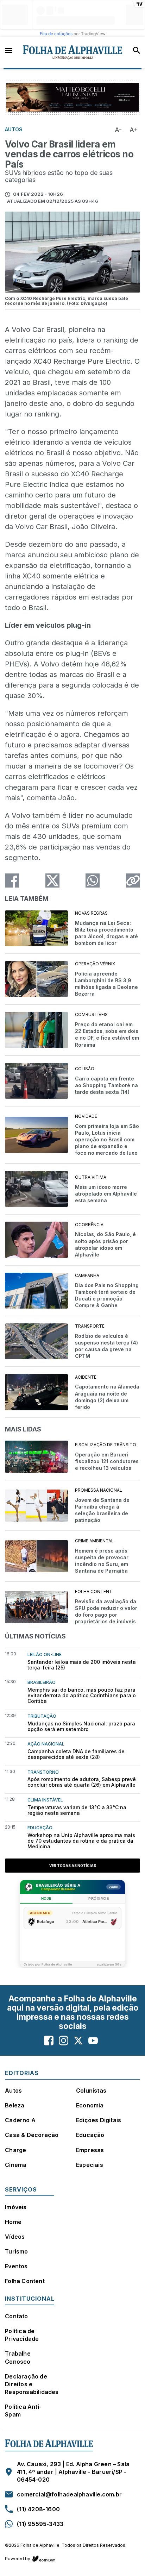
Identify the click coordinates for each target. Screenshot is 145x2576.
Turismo (16, 2251)
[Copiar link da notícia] (133, 880)
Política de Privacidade (22, 2335)
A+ (134, 130)
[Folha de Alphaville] (73, 52)
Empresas (90, 2150)
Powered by (18, 2559)
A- (118, 130)
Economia (90, 2105)
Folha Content (25, 2281)
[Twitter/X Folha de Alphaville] (78, 2041)
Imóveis (16, 2207)
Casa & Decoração (32, 2135)
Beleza (15, 2105)
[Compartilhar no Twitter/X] (52, 880)
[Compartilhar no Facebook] (12, 880)
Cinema (16, 2165)
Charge (15, 2150)
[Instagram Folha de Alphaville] (64, 2041)
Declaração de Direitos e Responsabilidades (32, 2384)
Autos (13, 2091)
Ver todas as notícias (73, 1866)
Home (13, 2222)
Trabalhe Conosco (18, 2357)
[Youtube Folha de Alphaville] (93, 2041)
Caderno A (20, 2120)
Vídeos (15, 2237)
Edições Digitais (99, 2120)
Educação (90, 2135)
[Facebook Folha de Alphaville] (49, 2041)
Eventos (16, 2266)
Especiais (90, 2165)
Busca (137, 50)
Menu (8, 50)
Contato (16, 2316)
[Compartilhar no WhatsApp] (93, 880)
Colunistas (91, 2091)
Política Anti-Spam (23, 2411)
